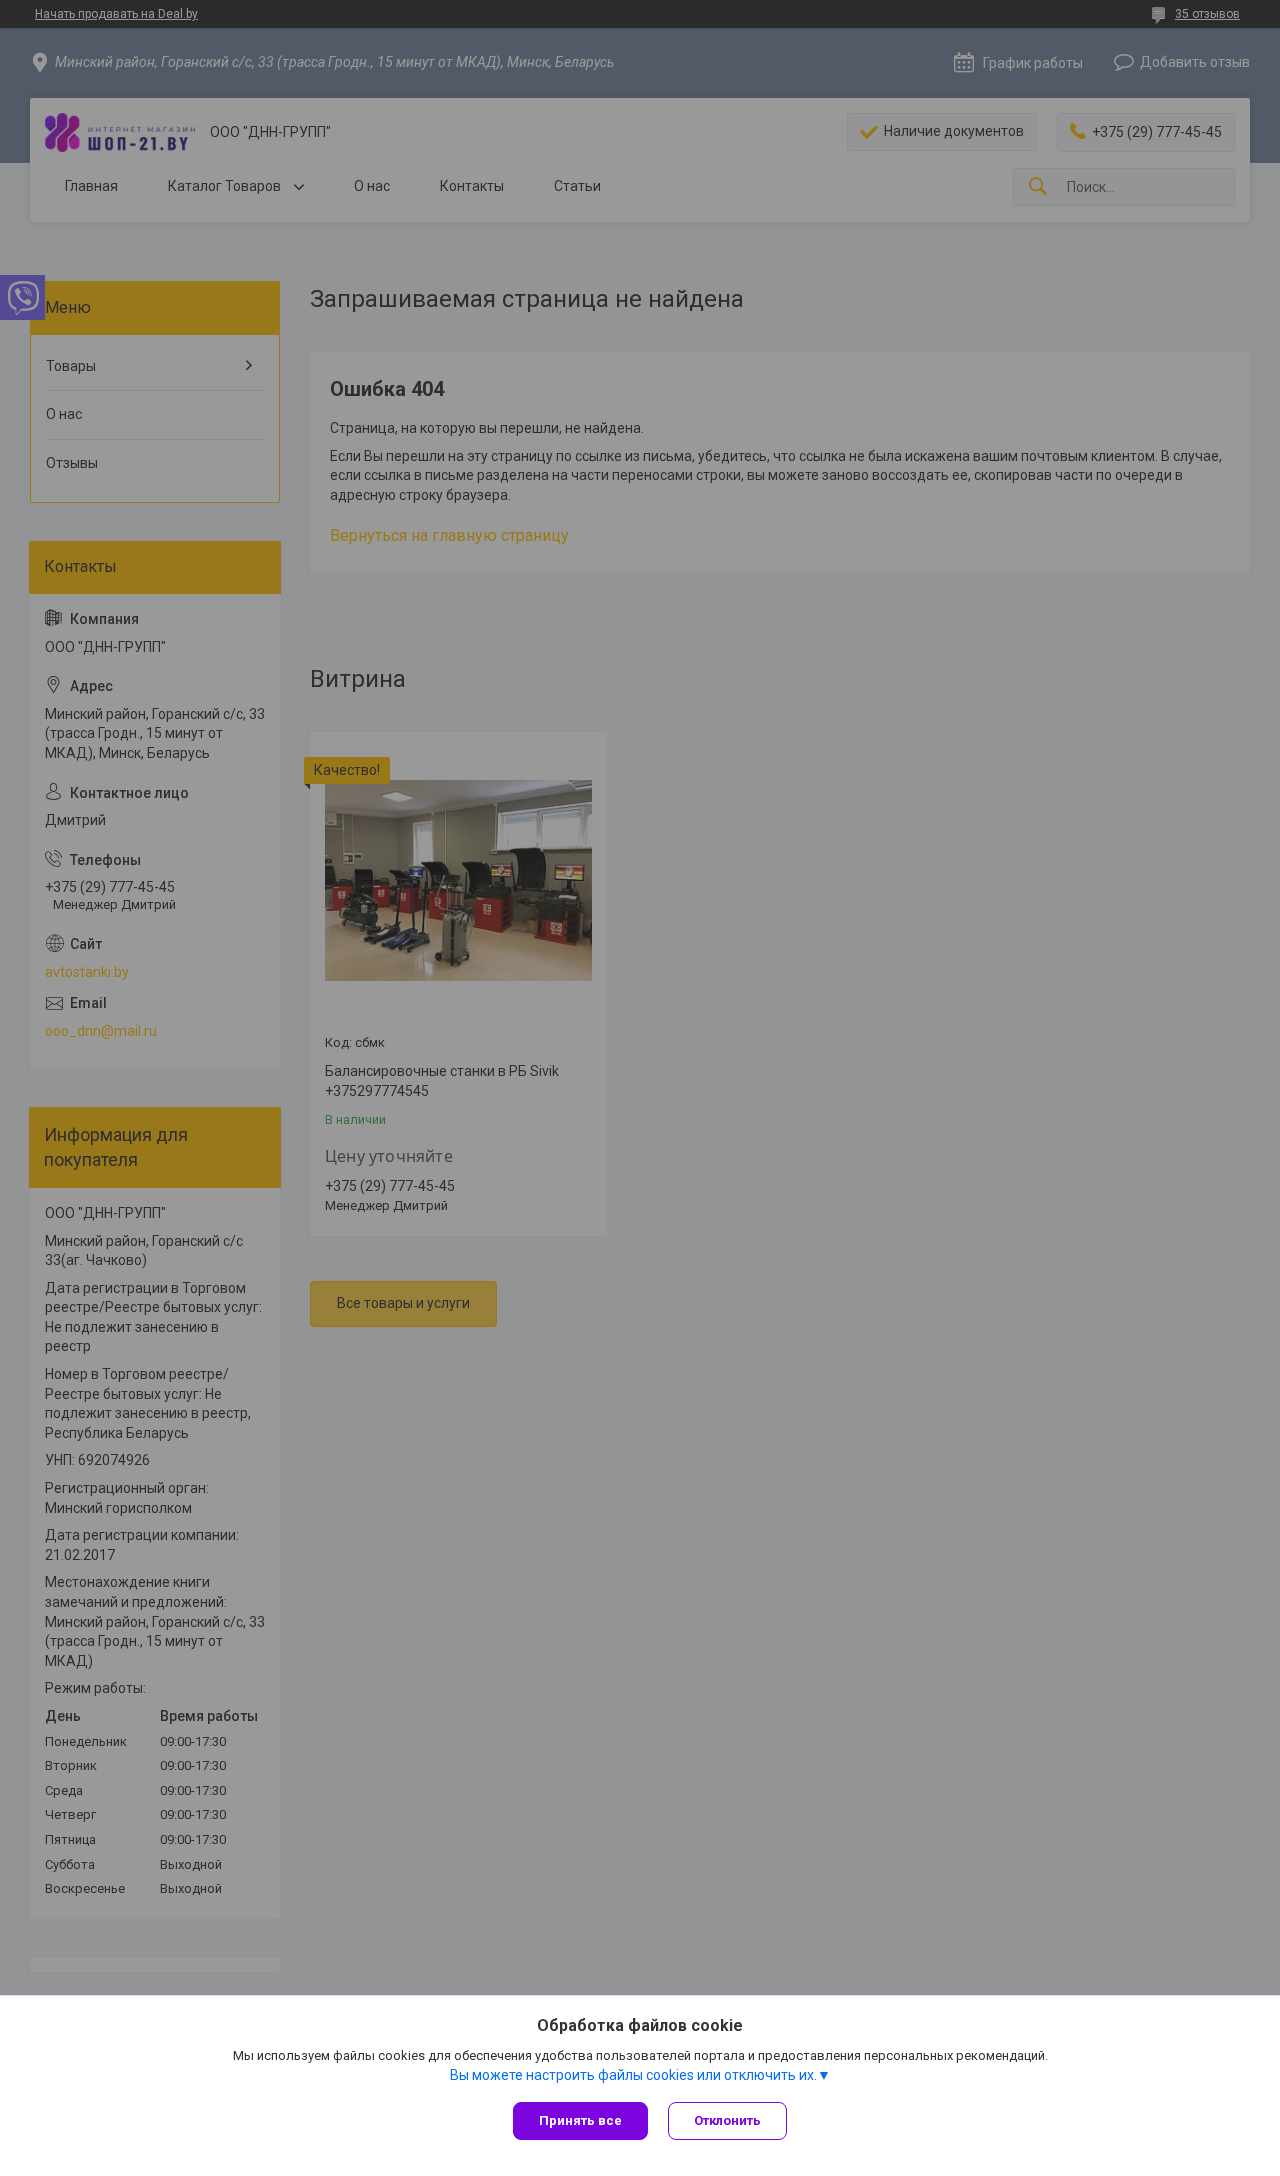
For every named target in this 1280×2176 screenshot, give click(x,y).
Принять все (580, 2120)
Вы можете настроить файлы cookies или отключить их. (633, 2075)
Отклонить (727, 2120)
